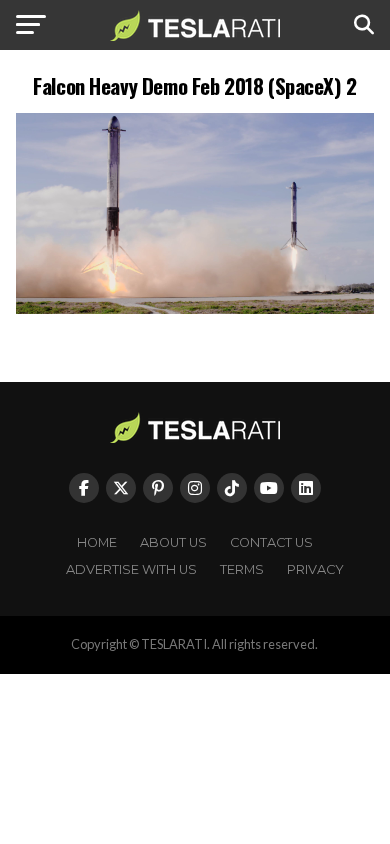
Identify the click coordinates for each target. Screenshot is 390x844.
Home (97, 542)
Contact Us (271, 542)
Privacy (315, 569)
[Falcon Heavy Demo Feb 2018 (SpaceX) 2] (195, 308)
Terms (242, 569)
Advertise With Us (131, 569)
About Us (173, 542)
